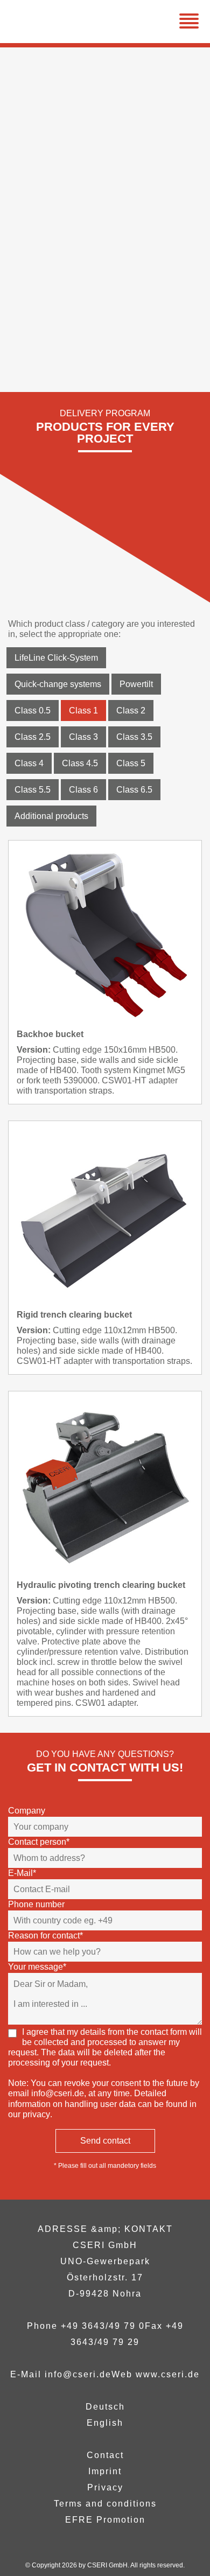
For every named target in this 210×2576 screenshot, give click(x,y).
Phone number (36, 1904)
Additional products (51, 816)
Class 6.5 (134, 790)
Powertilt (136, 684)
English (105, 2423)
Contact (105, 2455)
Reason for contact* (45, 1935)
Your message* (37, 1967)
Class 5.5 (33, 790)
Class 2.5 (33, 737)
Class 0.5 (33, 710)
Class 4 (29, 763)
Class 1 (83, 710)
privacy (36, 2114)
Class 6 (83, 790)
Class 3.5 (134, 737)
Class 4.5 (80, 763)
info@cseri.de (58, 2093)
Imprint (105, 2471)
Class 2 (131, 710)
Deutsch (105, 2407)
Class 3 (83, 737)
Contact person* (39, 1842)
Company (27, 1811)
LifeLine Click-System (56, 658)
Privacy (105, 2487)
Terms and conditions (105, 2504)
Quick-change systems (58, 684)
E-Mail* (22, 1873)
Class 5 (131, 763)
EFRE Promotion (105, 2520)
